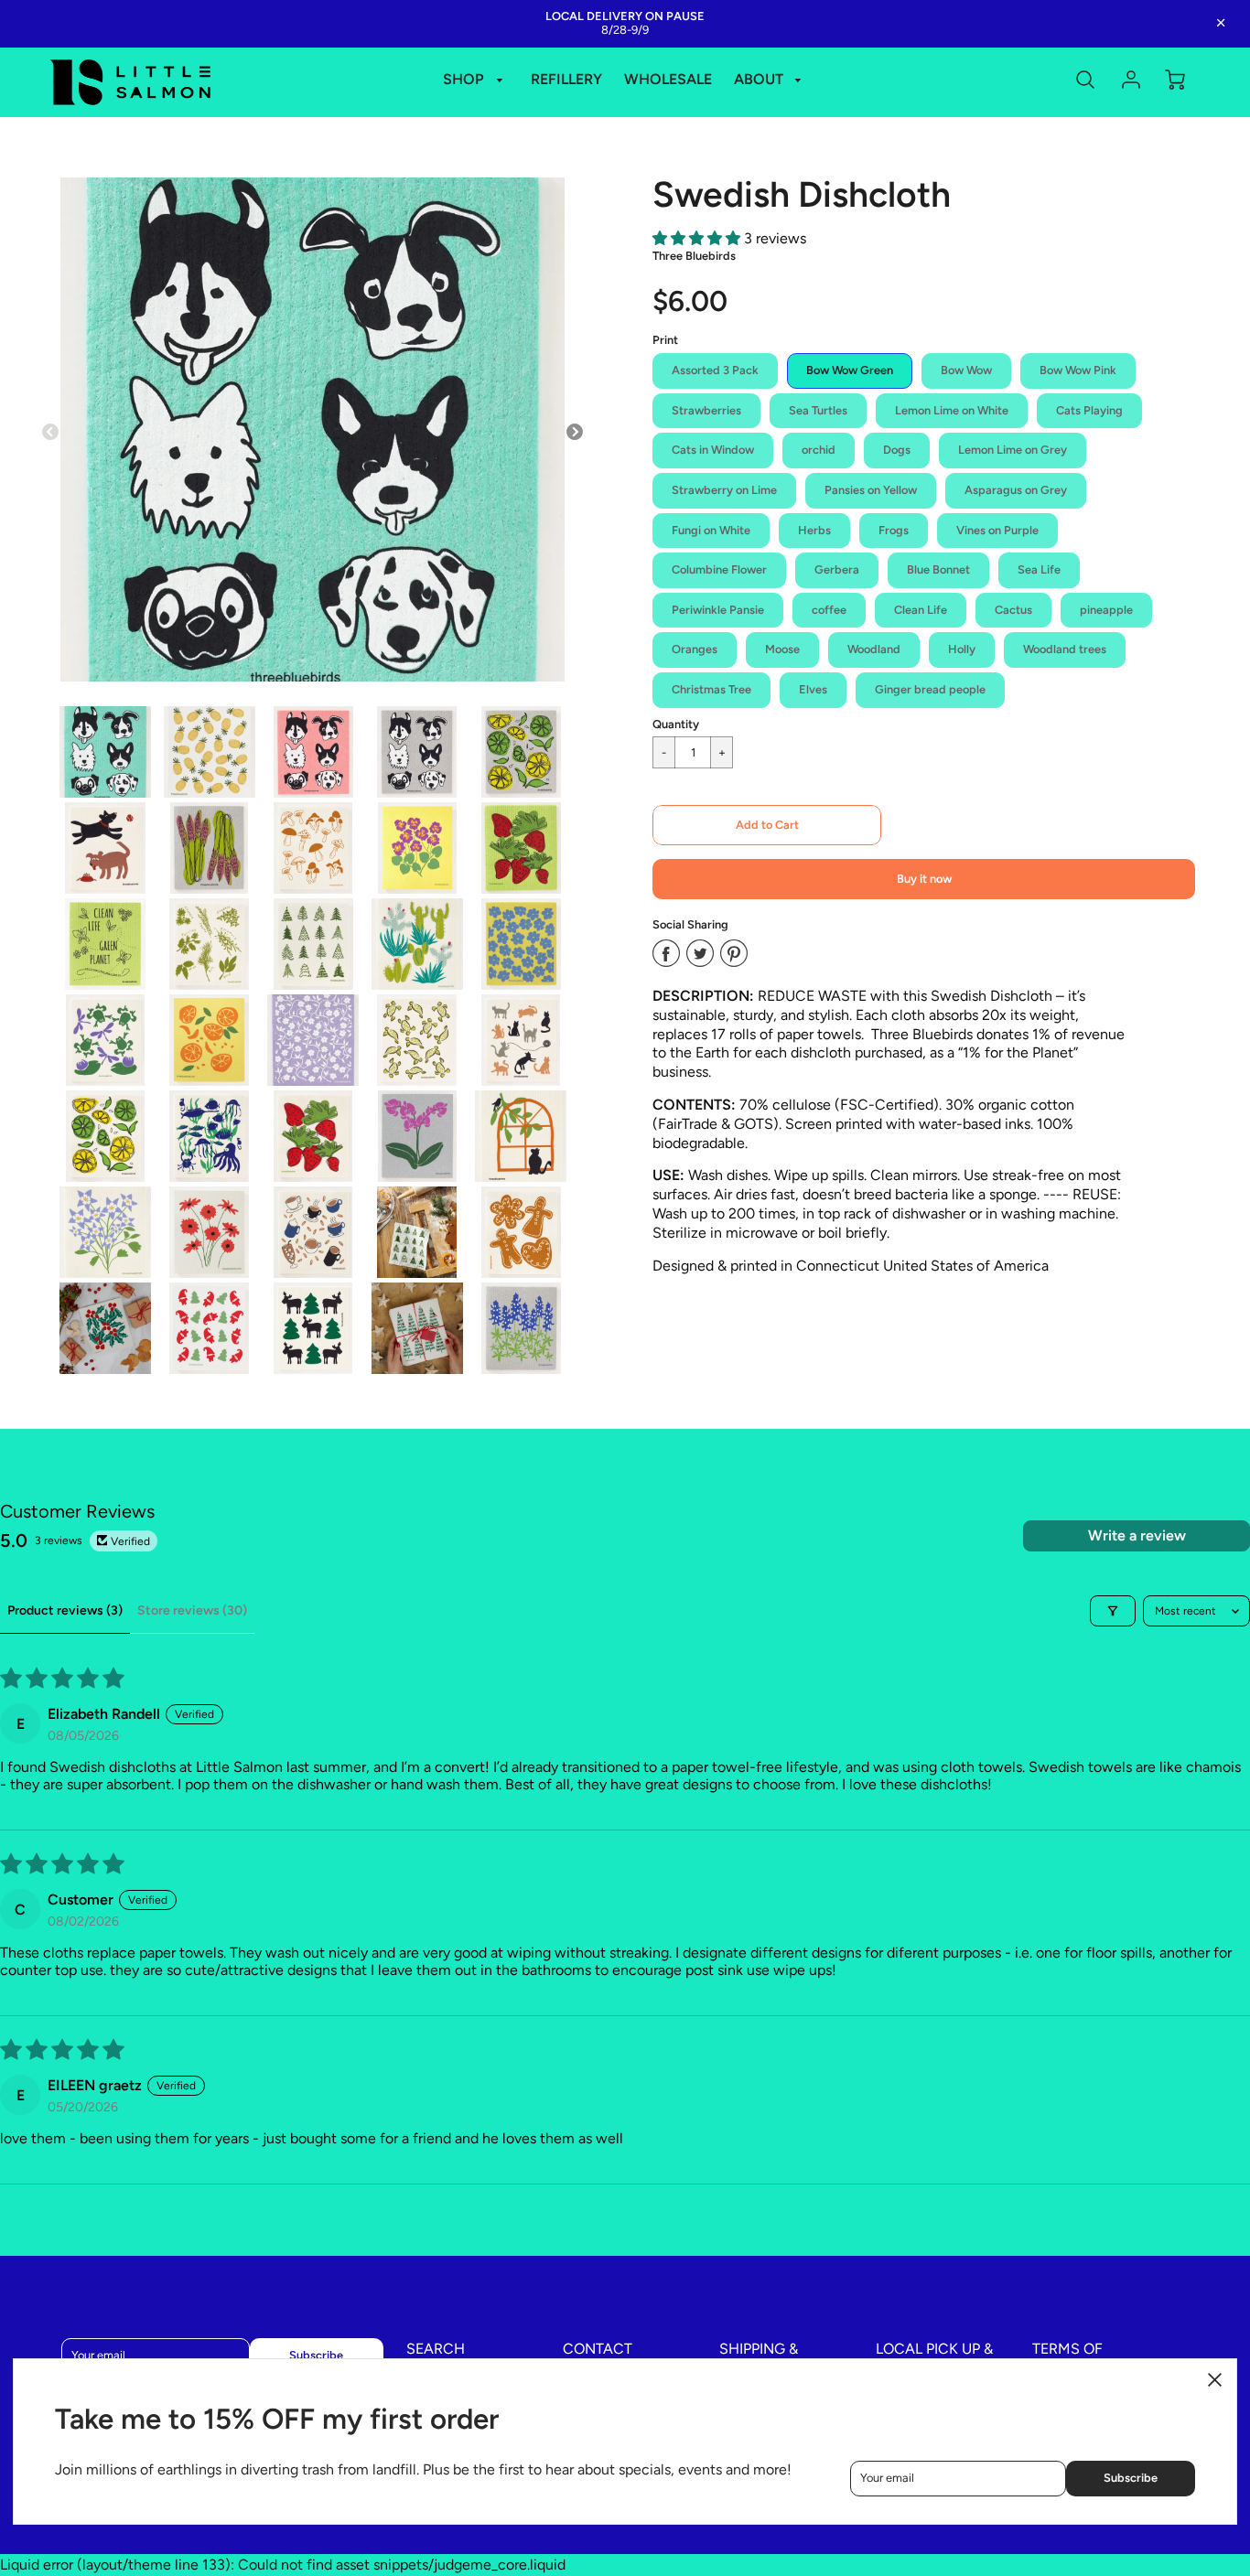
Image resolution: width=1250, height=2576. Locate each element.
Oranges (695, 649)
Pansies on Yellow (871, 490)
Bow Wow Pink (1078, 370)
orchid (819, 450)
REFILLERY (566, 79)
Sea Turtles (818, 410)
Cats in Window (713, 450)
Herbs (814, 530)
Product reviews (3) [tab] (65, 1610)
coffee (829, 610)
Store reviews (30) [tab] (192, 1610)
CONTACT (598, 2349)
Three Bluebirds (694, 256)
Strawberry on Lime (724, 490)
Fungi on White (711, 530)
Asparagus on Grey (1016, 490)
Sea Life (1039, 569)
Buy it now (924, 879)
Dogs (897, 450)
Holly (962, 649)
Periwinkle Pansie (718, 610)
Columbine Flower (719, 569)
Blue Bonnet (938, 569)
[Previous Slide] (50, 433)
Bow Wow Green (850, 370)
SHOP (465, 79)
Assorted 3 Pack (715, 370)
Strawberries (706, 410)
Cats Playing (1089, 410)
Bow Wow (966, 370)
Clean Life (921, 610)
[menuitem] (476, 80)
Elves (813, 689)
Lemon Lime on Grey (1013, 450)
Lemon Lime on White (952, 410)
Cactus (1013, 610)
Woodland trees (1065, 649)
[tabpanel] (105, 752)
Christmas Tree (711, 689)
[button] (698, 238)
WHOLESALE (668, 79)
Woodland (874, 649)
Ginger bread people (930, 689)
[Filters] (1113, 1611)
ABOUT (760, 79)
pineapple (1106, 610)
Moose (782, 649)
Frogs (894, 530)
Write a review (1137, 1535)
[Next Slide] (575, 433)
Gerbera (837, 569)
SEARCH (436, 2349)
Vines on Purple (997, 530)
